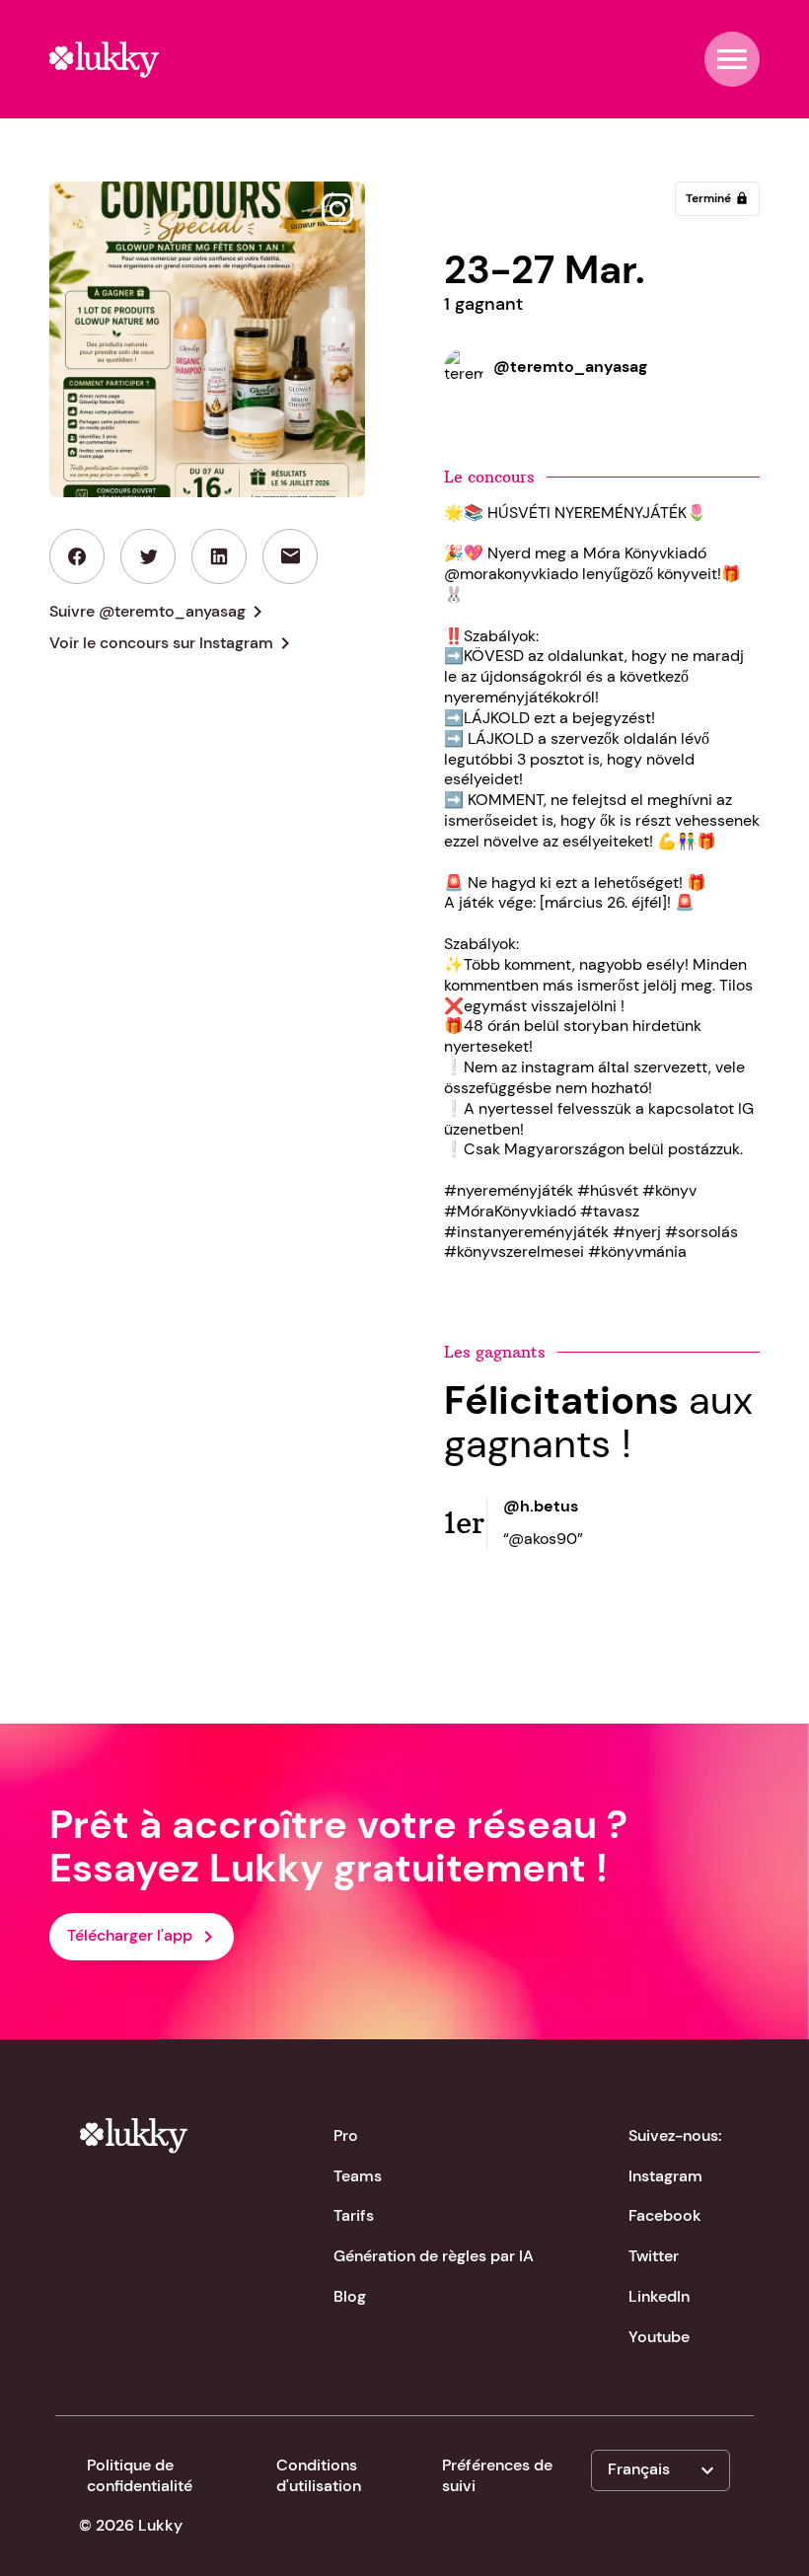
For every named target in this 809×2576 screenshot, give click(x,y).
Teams (358, 2176)
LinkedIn (659, 2296)
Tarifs (354, 2215)
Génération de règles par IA (434, 2256)
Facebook (665, 2215)
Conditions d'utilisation (319, 2475)
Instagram (665, 2176)
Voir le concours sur (173, 643)
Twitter (654, 2256)
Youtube (659, 2337)
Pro (346, 2135)
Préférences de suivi (497, 2475)
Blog (350, 2296)
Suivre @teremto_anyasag (159, 612)
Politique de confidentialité (140, 2475)
